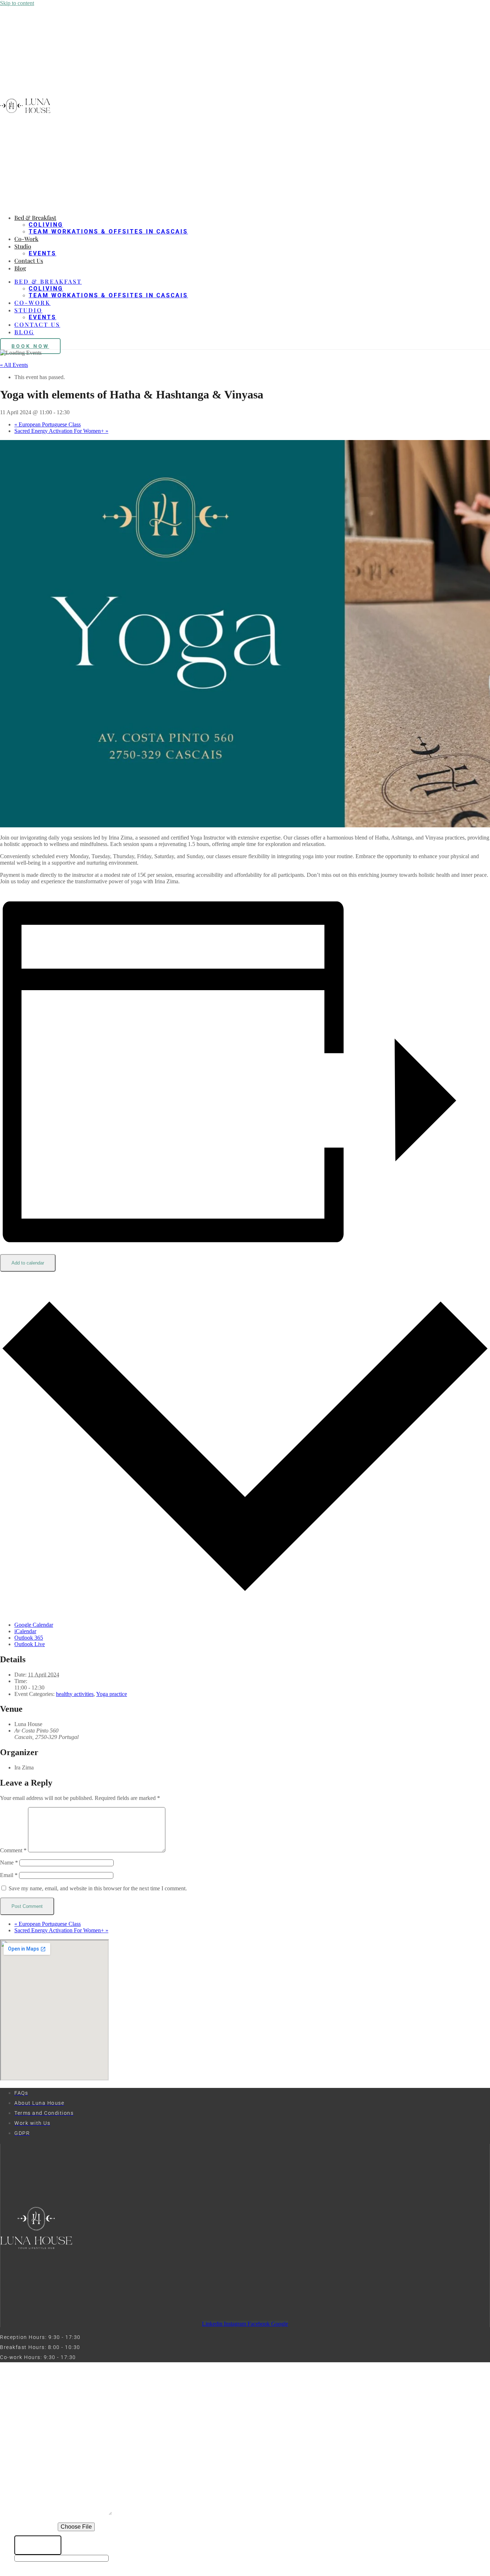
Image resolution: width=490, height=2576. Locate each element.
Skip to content (17, 3)
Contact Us (29, 261)
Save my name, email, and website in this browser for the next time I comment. (98, 1888)
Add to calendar (28, 1263)
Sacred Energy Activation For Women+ (61, 431)
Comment (13, 1850)
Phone (25, 2455)
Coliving (46, 225)
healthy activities (75, 1694)
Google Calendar (34, 1625)
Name (9, 1863)
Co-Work (26, 239)
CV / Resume (36, 2527)
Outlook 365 (29, 1638)
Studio (23, 246)
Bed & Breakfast (35, 218)
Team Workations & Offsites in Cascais (108, 231)
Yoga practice (112, 1694)
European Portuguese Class (48, 424)
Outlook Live (30, 1644)
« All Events (14, 365)
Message (29, 2514)
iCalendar (25, 1631)
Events (43, 253)
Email (9, 1875)
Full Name (31, 2441)
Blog (20, 268)
